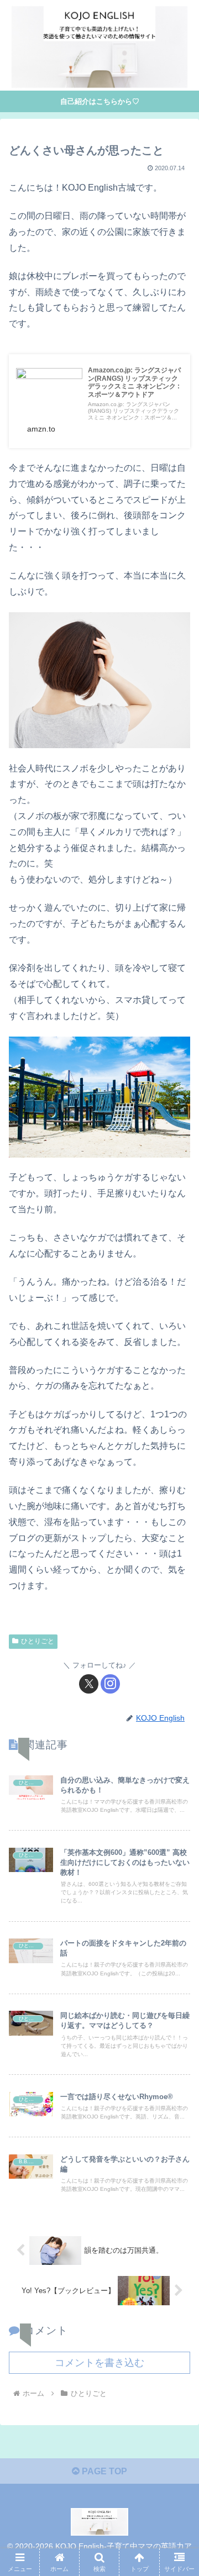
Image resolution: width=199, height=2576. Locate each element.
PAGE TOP (103, 2471)
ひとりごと (38, 1641)
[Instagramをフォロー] (110, 1684)
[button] (178, 1797)
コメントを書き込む (99, 2363)
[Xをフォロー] (89, 1684)
